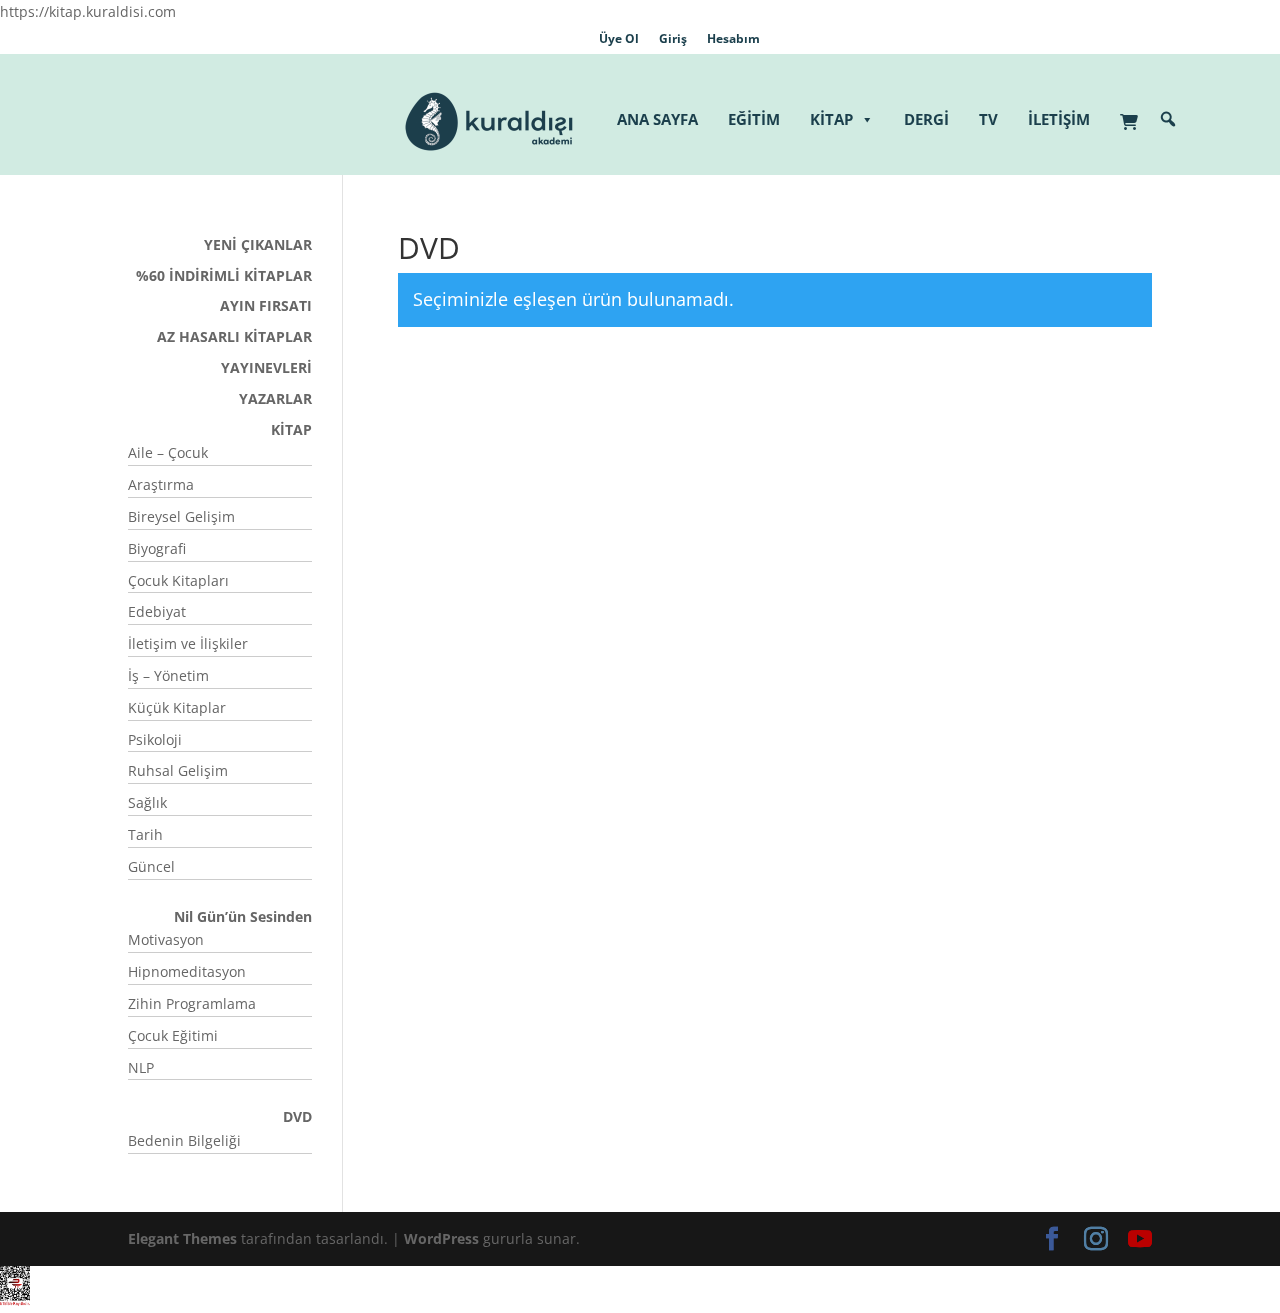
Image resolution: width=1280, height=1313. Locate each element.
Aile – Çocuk (168, 452)
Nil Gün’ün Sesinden (243, 916)
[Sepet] (1134, 111)
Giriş (673, 38)
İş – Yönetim (168, 675)
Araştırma (161, 484)
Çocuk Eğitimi (173, 1035)
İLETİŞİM (1059, 119)
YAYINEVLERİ (266, 367)
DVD (297, 1116)
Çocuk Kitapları (178, 580)
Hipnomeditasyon (187, 971)
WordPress (441, 1238)
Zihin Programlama (192, 1003)
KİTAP (831, 119)
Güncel (151, 866)
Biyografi (157, 548)
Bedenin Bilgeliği (184, 1140)
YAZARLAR (275, 398)
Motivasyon (166, 939)
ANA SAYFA (657, 119)
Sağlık (147, 802)
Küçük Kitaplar (177, 707)
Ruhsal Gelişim (178, 770)
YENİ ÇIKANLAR (258, 244)
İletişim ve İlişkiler (188, 643)
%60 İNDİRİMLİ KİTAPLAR (224, 275)
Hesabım (733, 38)
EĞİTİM (754, 119)
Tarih (145, 834)
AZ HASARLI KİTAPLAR (234, 336)
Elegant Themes (182, 1238)
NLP (141, 1067)
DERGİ (926, 119)
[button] (1168, 119)
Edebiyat (157, 611)
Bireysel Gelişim (181, 516)
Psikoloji (155, 739)
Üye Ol (619, 38)
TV (988, 119)
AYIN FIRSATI (266, 305)
